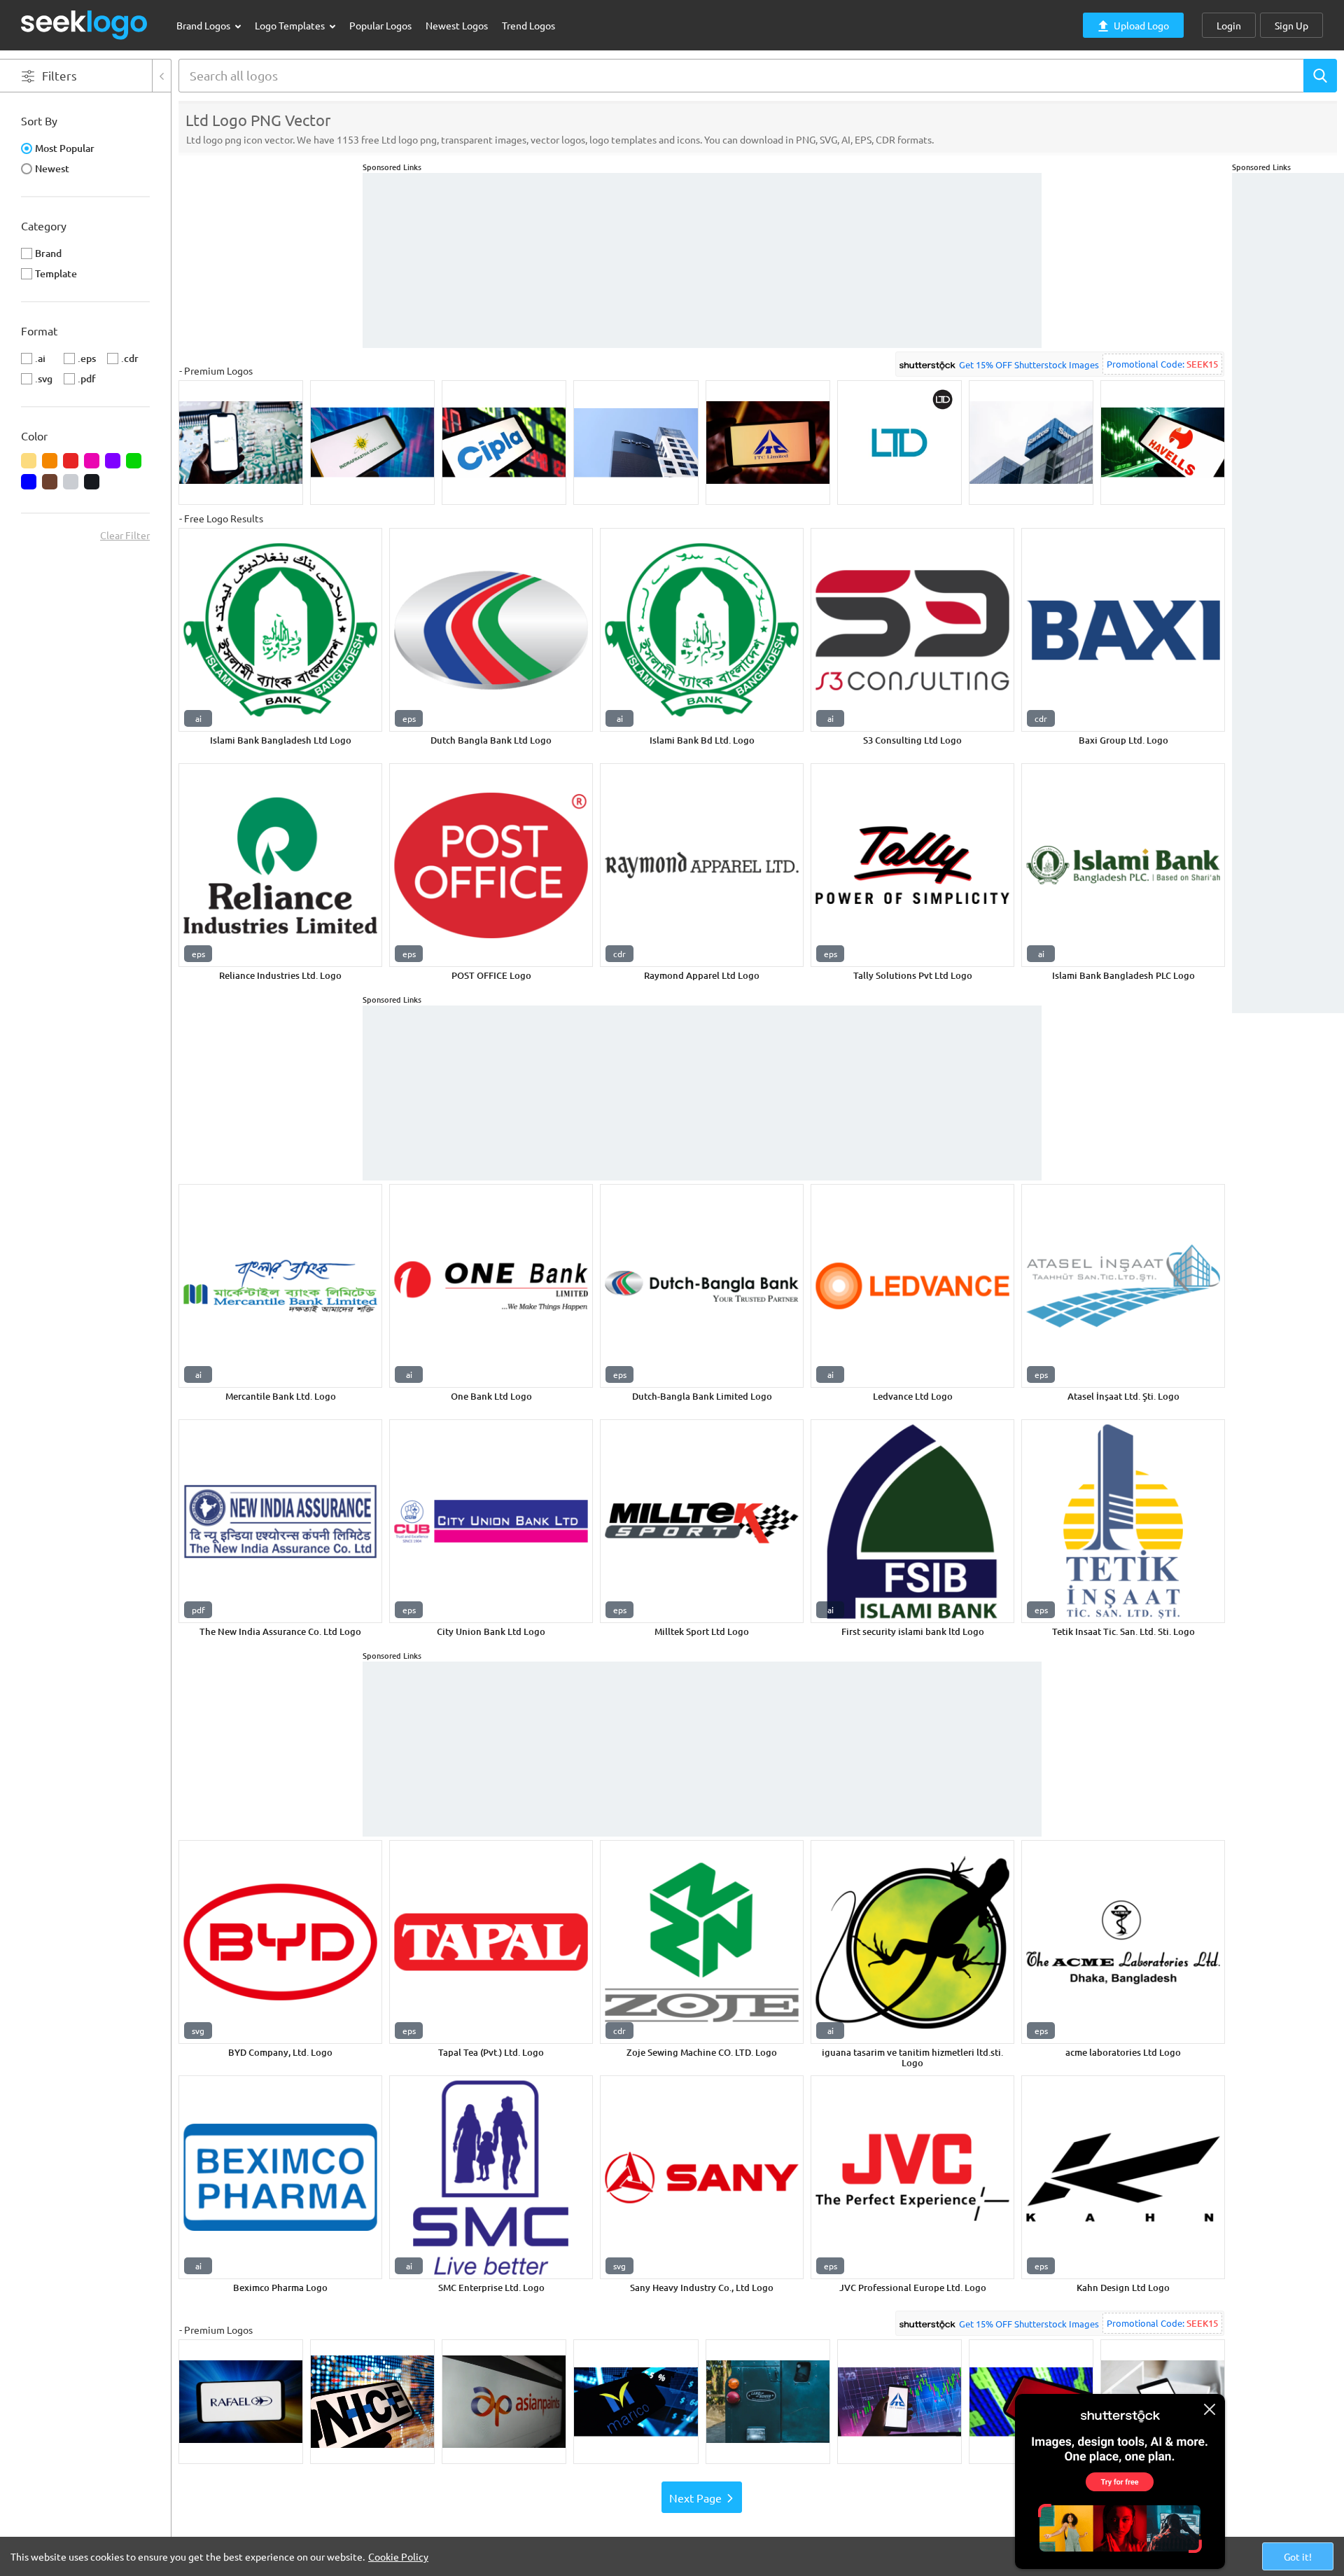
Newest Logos (457, 25)
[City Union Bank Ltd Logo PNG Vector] (491, 1521)
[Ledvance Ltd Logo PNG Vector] (912, 1286)
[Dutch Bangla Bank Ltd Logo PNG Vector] (491, 630)
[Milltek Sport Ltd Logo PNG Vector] (702, 1521)
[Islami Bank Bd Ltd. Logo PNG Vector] (702, 630)
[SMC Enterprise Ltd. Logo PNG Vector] (491, 2177)
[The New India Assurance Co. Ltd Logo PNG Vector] (280, 1521)
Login (1229, 25)
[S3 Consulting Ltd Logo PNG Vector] (912, 630)
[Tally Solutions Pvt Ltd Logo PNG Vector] (912, 865)
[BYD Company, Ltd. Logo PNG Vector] (280, 1942)
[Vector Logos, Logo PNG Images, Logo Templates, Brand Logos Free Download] (85, 25)
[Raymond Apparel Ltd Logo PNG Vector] (702, 865)
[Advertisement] (1288, 383)
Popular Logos (380, 25)
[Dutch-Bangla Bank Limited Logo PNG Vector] (702, 1286)
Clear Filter (125, 535)
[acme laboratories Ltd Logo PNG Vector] (1123, 1942)
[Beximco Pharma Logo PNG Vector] (280, 2177)
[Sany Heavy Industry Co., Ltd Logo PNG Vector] (702, 2177)
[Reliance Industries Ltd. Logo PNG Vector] (280, 865)
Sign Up (1291, 25)
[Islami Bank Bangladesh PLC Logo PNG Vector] (1123, 865)
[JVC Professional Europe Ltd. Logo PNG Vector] (912, 2177)
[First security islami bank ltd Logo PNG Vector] (912, 1521)
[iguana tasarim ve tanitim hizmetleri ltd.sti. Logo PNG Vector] (912, 1942)
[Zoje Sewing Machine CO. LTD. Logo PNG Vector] (702, 1942)
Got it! (1298, 2556)
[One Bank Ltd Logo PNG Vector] (491, 1286)
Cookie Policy (398, 2556)
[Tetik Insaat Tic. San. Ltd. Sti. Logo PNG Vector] (1123, 1521)
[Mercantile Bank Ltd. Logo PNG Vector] (280, 1286)
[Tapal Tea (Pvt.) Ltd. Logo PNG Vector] (491, 1942)
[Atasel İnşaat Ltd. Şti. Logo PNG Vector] (1123, 1286)
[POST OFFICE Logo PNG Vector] (491, 865)
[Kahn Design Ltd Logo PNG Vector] (1123, 2177)
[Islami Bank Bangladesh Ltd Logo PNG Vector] (280, 630)
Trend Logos (528, 25)
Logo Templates (291, 25)
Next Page (695, 2498)
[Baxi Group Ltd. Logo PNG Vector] (1123, 630)
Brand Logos (204, 25)
